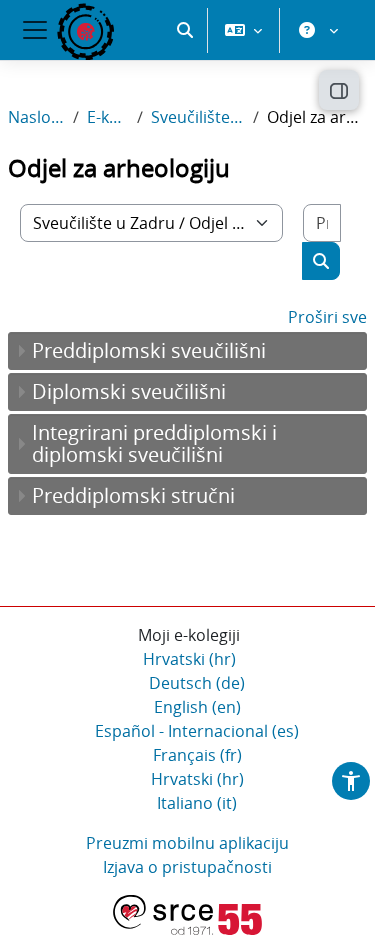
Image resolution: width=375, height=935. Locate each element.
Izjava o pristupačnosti (187, 867)
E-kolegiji (108, 117)
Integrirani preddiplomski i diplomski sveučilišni (154, 443)
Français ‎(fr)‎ (197, 755)
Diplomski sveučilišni (129, 391)
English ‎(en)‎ (197, 707)
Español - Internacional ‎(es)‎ (197, 731)
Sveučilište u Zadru (198, 117)
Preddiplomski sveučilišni (149, 350)
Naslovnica (36, 117)
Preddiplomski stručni (133, 495)
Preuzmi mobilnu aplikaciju (187, 843)
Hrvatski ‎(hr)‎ (189, 659)
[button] (185, 30)
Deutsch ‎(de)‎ (197, 683)
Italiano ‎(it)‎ (197, 803)
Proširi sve (327, 317)
